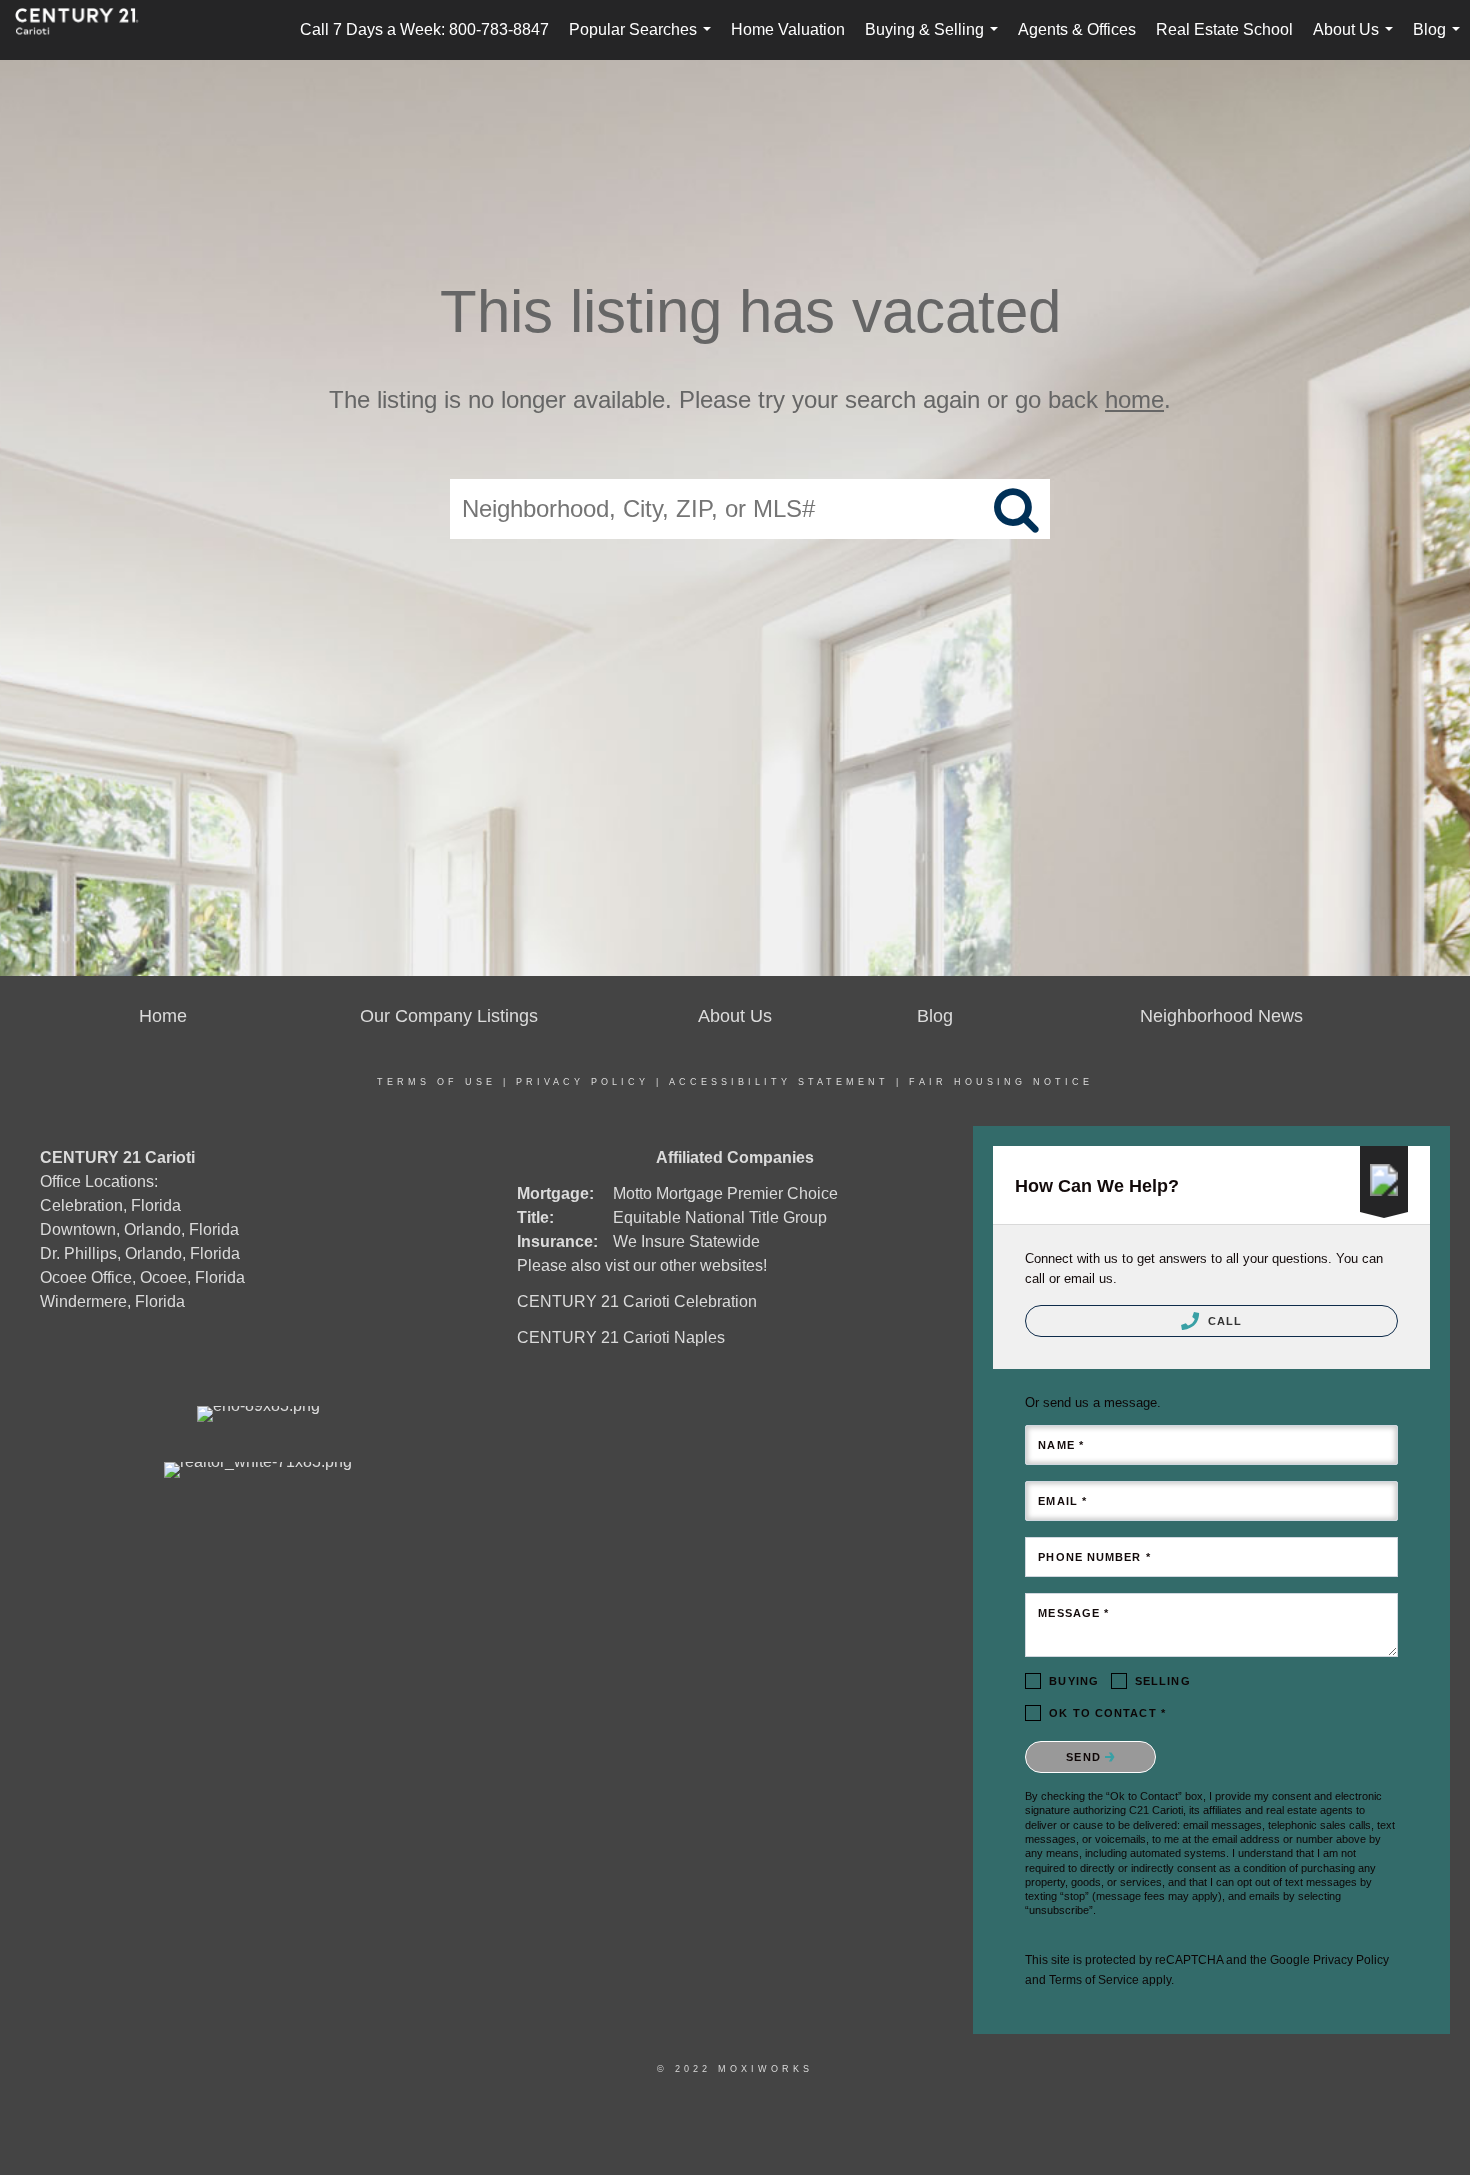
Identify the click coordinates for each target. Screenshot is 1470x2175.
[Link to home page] (87, 30)
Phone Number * (1094, 1557)
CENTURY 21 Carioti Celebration (637, 1301)
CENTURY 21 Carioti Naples (621, 1337)
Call (1223, 1321)
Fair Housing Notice (1001, 1082)
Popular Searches (644, 40)
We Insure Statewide (686, 1241)
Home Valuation (788, 29)
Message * (1073, 1613)
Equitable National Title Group (720, 1217)
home (1134, 399)
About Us (1357, 40)
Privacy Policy (582, 1082)
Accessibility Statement (779, 1082)
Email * (1062, 1501)
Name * (1061, 1445)
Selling (1163, 1681)
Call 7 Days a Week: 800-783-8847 (424, 29)
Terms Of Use (436, 1082)
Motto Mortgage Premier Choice (725, 1193)
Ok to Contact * (1107, 1713)
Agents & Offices (1077, 29)
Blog (1440, 40)
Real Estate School (1224, 29)
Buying (1074, 1681)
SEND (1085, 1757)
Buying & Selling (935, 40)
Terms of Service (1094, 1980)
